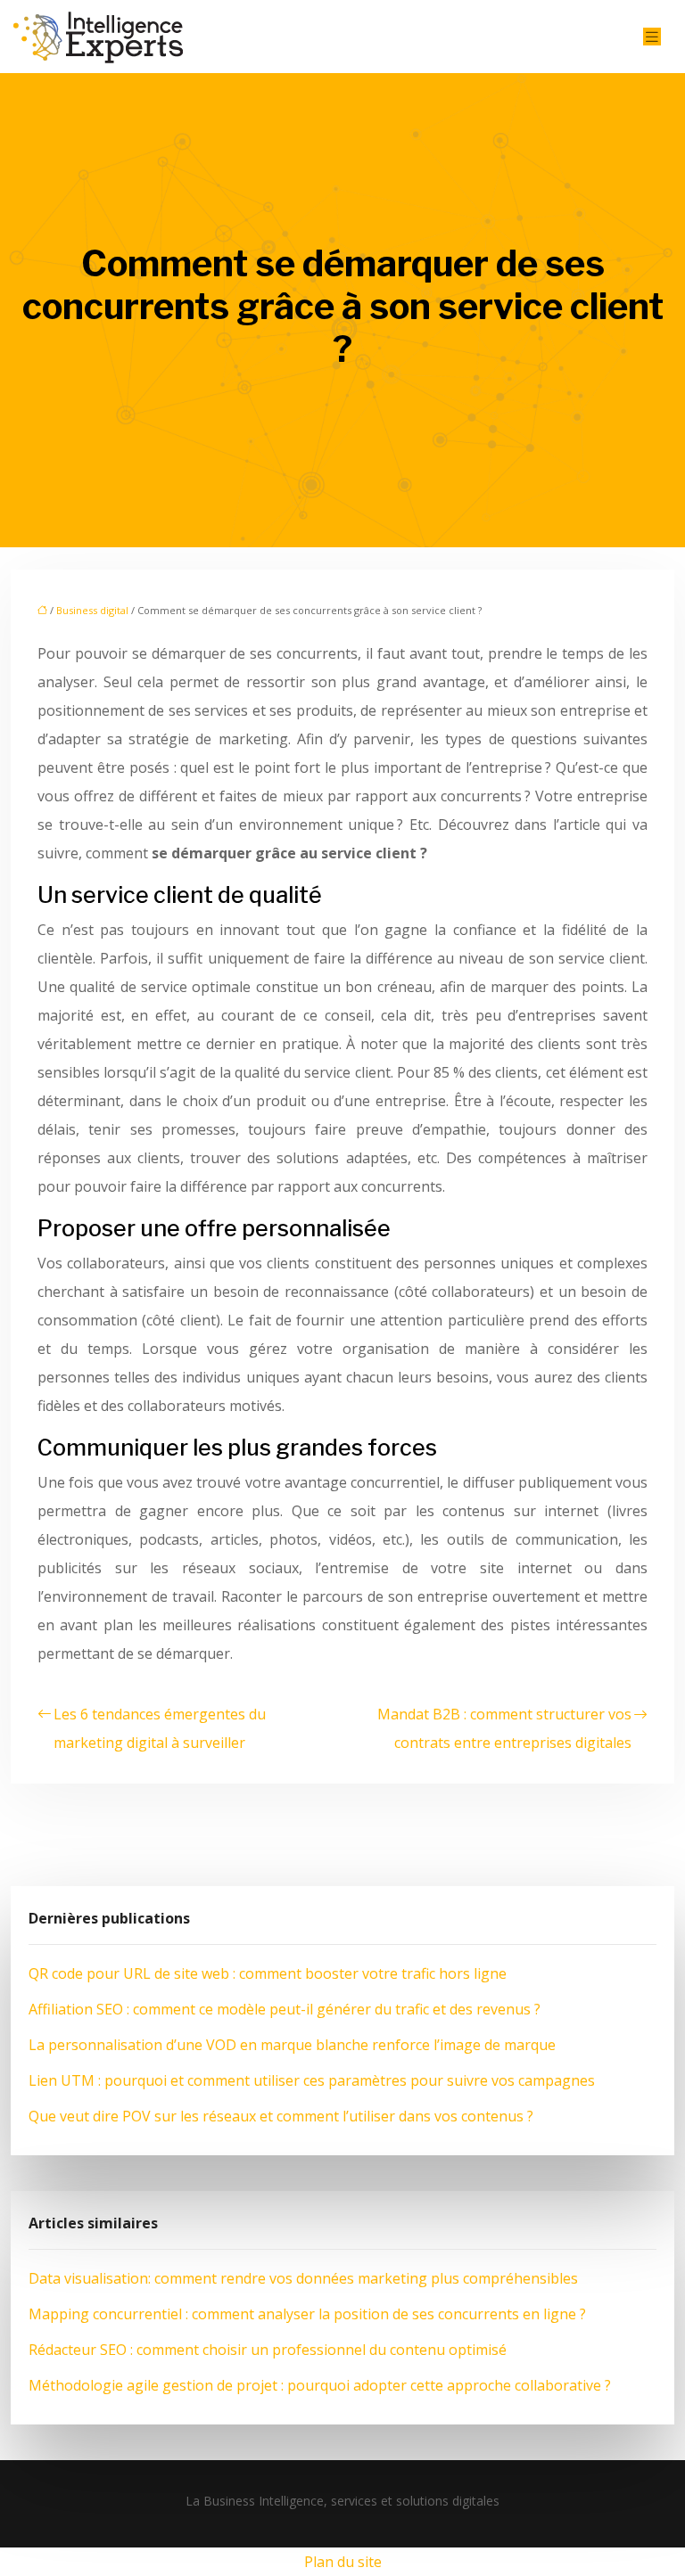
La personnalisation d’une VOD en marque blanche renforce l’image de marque (292, 2045)
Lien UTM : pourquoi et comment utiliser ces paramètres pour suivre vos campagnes (312, 2080)
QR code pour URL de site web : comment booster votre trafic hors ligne (268, 1973)
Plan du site (343, 2562)
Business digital (92, 610)
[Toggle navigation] (652, 37)
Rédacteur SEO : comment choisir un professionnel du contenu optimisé (268, 2350)
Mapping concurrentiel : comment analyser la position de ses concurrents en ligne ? (307, 2314)
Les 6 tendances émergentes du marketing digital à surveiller (160, 1728)
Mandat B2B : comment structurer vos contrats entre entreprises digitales (504, 1728)
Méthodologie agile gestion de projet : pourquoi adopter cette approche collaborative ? (320, 2385)
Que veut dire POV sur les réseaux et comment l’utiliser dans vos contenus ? (281, 2116)
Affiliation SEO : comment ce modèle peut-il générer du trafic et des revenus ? (285, 2009)
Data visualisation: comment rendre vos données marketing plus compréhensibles (303, 2278)
